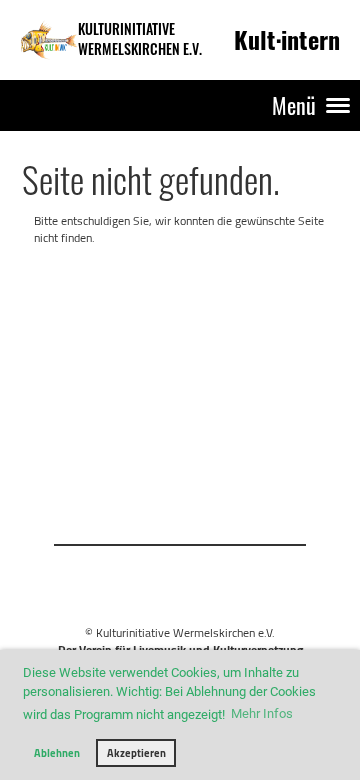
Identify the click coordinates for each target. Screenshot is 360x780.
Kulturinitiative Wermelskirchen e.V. (140, 39)
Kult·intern (287, 39)
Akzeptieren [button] (136, 753)
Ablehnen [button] (57, 753)
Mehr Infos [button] (262, 713)
